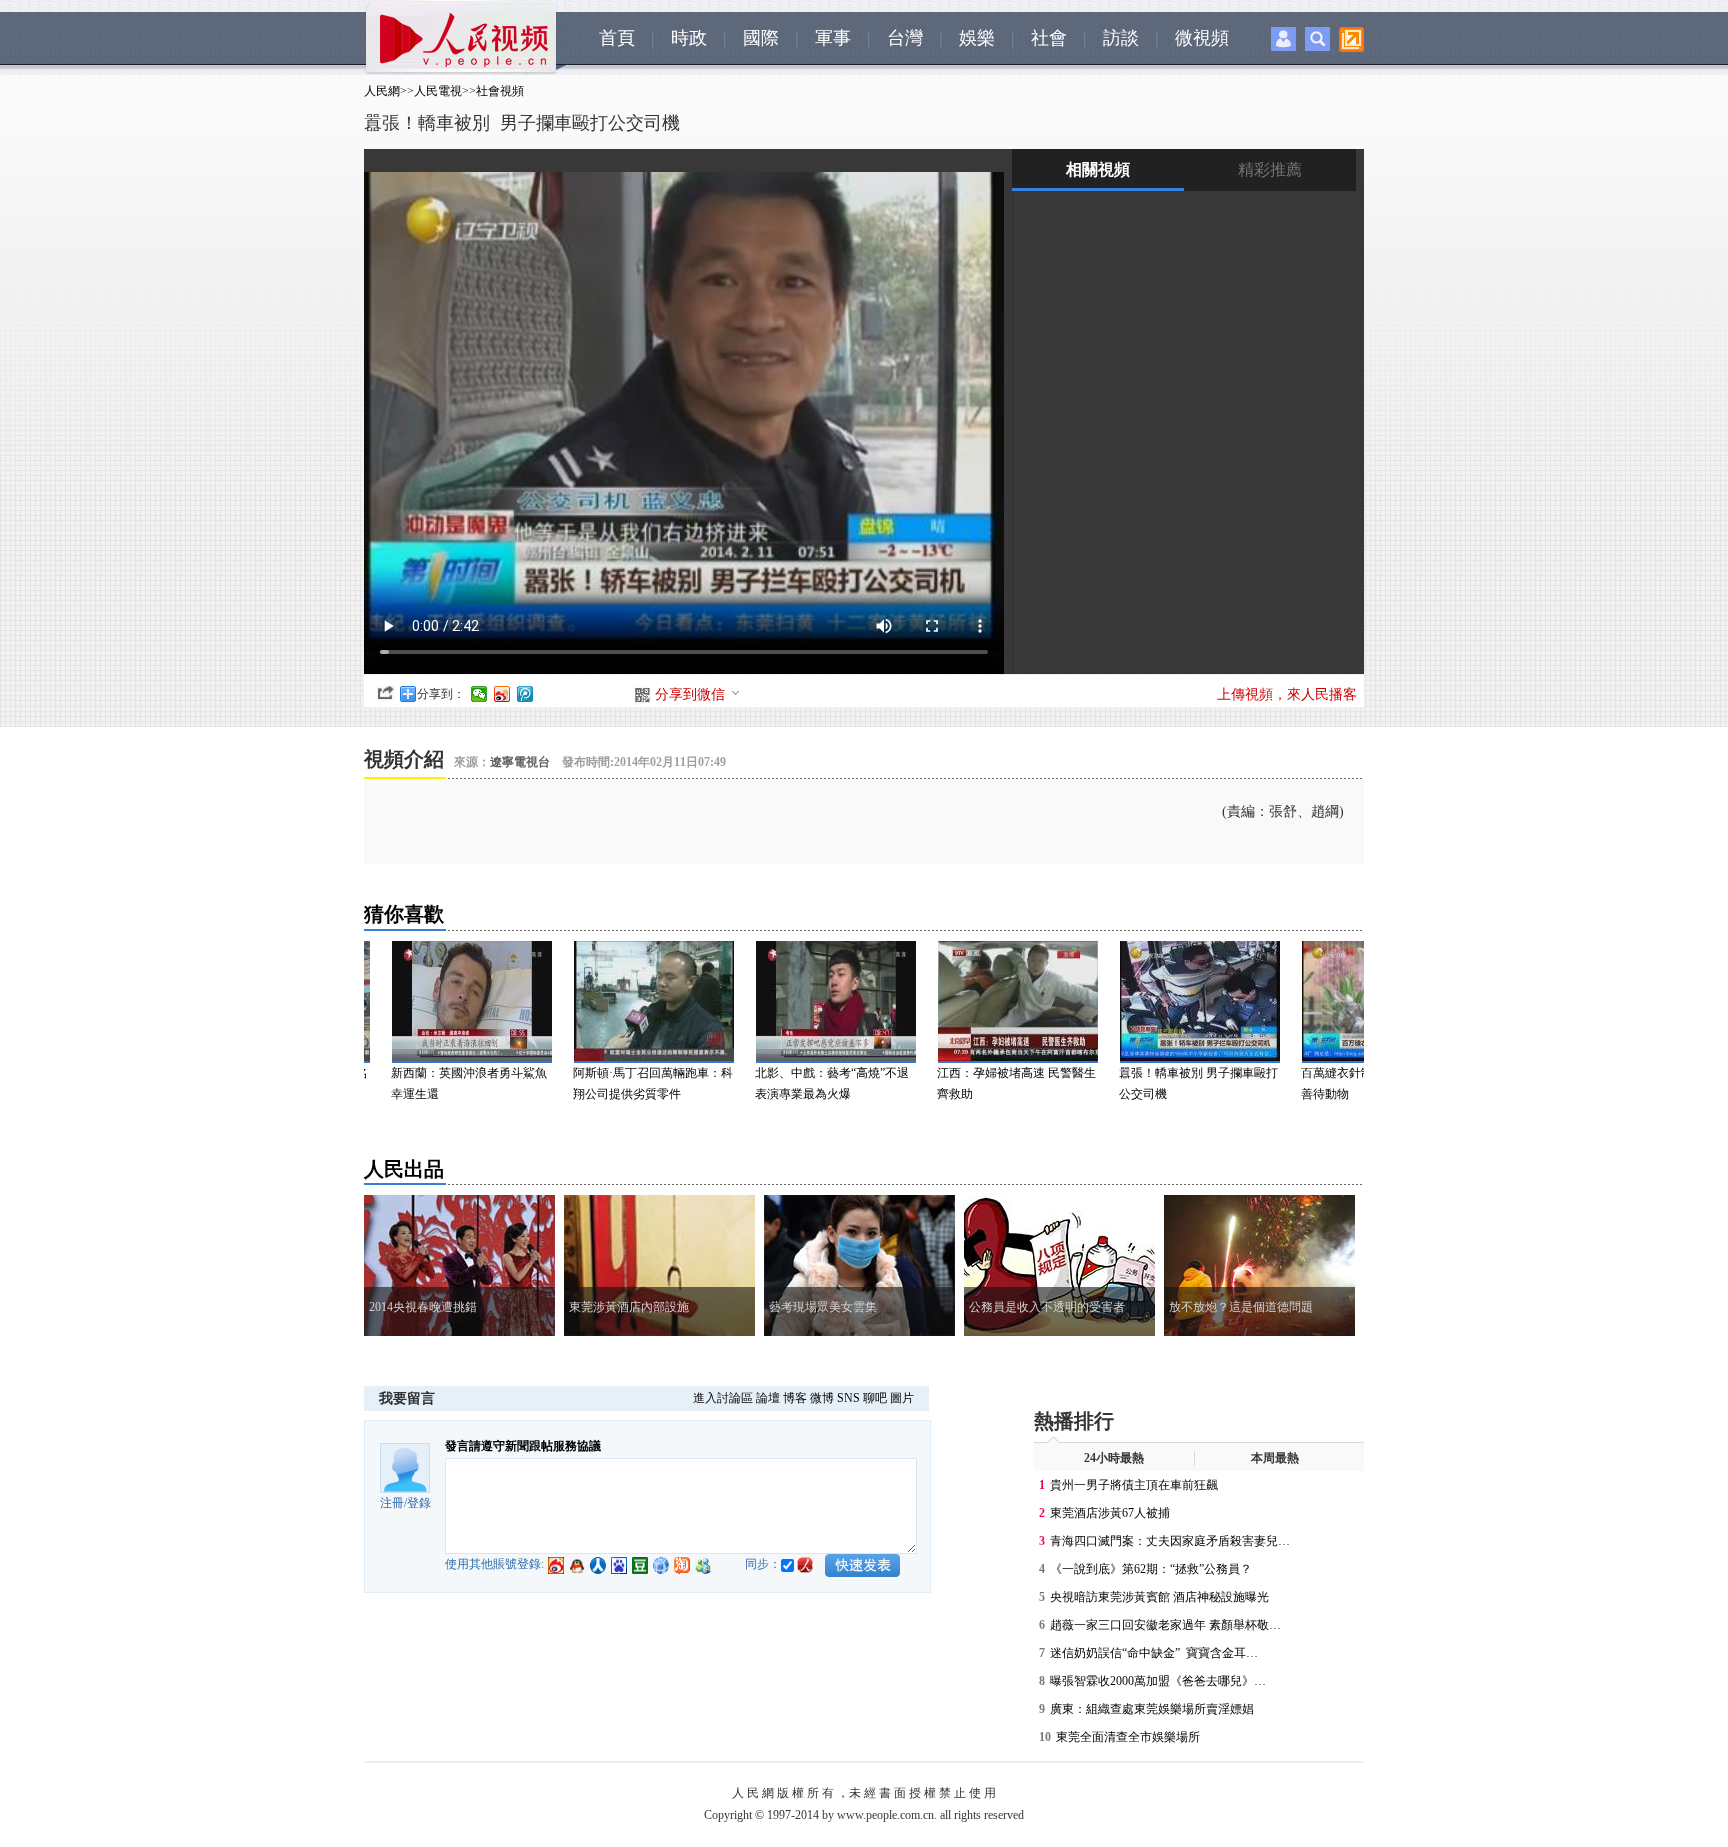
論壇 (768, 1398)
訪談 (1121, 38)
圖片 (902, 1398)
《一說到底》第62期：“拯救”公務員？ (1151, 1569)
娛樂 (977, 38)
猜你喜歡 (404, 914)
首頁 (617, 38)
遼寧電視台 (520, 762)
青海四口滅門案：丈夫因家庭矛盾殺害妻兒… (1170, 1541)
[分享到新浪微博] (502, 694)
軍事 (833, 38)
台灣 (905, 38)
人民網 (382, 91)
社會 (1049, 38)
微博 (822, 1398)
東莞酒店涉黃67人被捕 (1110, 1513)
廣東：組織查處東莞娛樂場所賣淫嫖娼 (1152, 1709)
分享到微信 (690, 694)
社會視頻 (500, 91)
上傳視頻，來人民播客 (1287, 694)
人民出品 (404, 1169)
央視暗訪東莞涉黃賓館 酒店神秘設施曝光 (1159, 1597)
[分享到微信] (479, 694)
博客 (795, 1398)
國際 (761, 38)
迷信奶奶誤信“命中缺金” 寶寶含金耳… (1154, 1653)
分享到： (441, 694)
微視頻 (1202, 38)
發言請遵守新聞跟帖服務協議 (523, 1446)
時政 (689, 38)
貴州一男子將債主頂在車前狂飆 (1134, 1485)
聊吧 (875, 1398)
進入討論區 (723, 1398)
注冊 (392, 1503)
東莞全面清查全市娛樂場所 (1128, 1737)
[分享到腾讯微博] (525, 694)
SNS (848, 1398)
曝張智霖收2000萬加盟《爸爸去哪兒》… (1158, 1681)
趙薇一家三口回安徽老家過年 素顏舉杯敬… (1165, 1625)
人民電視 (438, 91)
